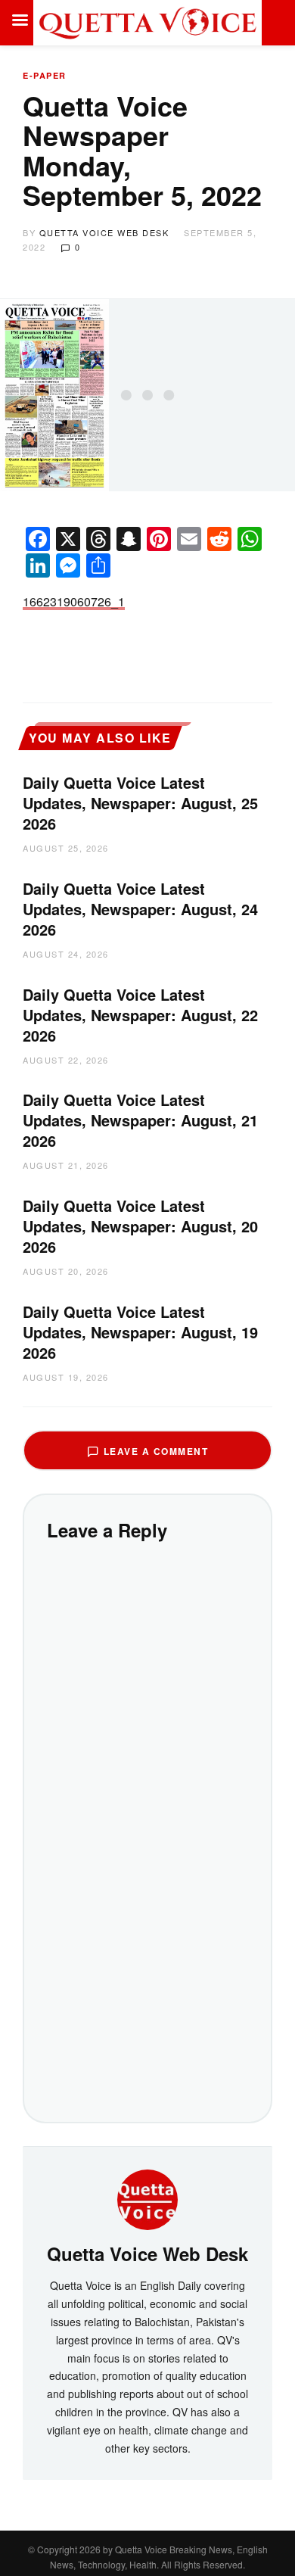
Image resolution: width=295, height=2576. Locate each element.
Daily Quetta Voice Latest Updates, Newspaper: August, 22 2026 (140, 1015)
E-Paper (45, 75)
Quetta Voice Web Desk (104, 232)
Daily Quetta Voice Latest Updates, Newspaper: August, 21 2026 (140, 1120)
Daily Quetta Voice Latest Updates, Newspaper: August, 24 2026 (140, 909)
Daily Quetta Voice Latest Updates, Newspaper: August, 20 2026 (140, 1226)
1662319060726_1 (74, 601)
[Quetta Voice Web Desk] (147, 2198)
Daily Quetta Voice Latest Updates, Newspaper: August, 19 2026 (140, 1332)
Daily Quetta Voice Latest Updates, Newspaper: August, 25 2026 (140, 803)
